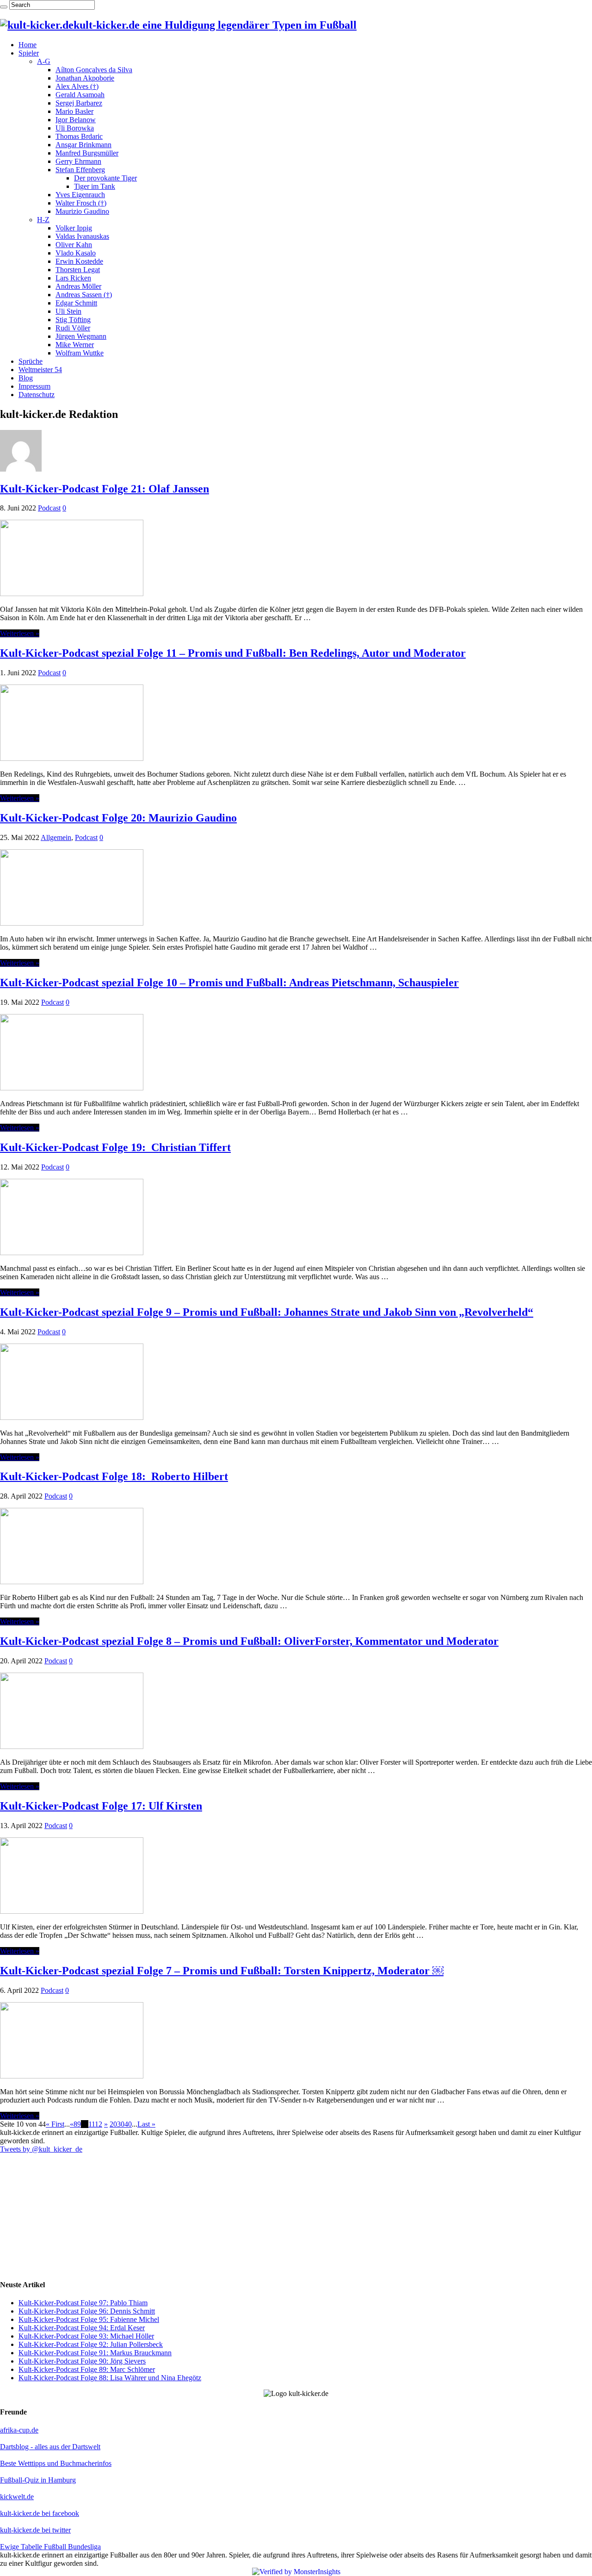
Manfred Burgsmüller (87, 153)
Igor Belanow (76, 120)
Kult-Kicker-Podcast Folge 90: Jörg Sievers (82, 2361)
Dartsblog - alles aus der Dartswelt (50, 2447)
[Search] (4, 7)
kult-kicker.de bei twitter (35, 2530)
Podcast (49, 508)
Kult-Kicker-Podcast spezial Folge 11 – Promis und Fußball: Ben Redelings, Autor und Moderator (233, 653)
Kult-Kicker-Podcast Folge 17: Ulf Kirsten (101, 1806)
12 (99, 2124)
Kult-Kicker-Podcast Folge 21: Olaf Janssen (105, 489)
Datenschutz (37, 395)
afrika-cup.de (19, 2430)
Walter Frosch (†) (81, 203)
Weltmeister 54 (40, 370)
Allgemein (56, 837)
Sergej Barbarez (79, 103)
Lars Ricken (73, 278)
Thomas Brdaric (79, 136)
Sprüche (31, 361)
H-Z (43, 220)
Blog (26, 378)
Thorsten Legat (78, 270)
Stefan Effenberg (80, 170)
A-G (44, 61)
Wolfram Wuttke (80, 353)
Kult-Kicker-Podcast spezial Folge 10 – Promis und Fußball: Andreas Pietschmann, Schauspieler (229, 983)
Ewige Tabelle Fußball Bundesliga (50, 2547)
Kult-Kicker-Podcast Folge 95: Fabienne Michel (89, 2319)
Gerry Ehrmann (78, 161)
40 (128, 2124)
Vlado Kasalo (76, 253)
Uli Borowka (75, 128)
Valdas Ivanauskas (82, 236)
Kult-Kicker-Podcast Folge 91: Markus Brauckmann (95, 2353)
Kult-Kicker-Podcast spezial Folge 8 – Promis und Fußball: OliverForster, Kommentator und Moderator (249, 1641)
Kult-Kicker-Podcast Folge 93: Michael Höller (86, 2336)
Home (28, 45)
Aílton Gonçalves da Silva (94, 70)
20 (113, 2124)
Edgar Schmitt (76, 303)
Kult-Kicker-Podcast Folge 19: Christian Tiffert (115, 1147)
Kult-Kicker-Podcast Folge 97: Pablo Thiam (83, 2303)
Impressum (34, 386)
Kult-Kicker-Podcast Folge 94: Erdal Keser (82, 2328)
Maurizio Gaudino (82, 211)
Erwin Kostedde (79, 261)
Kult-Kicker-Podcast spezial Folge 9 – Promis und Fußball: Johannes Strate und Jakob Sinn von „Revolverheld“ (267, 1312)
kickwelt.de (17, 2497)
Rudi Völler (73, 328)
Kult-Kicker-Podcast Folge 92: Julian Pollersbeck (91, 2344)
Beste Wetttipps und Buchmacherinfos (56, 2463)
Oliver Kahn (74, 245)
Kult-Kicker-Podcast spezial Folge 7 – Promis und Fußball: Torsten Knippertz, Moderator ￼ (222, 1971)
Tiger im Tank (95, 186)
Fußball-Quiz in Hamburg (38, 2480)
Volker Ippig (74, 228)
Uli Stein (68, 311)
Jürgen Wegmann (81, 336)
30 (121, 2124)
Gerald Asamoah (80, 95)
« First (55, 2124)
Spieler (29, 53)
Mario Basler (74, 111)
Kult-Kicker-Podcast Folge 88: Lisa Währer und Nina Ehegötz (110, 2378)
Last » (146, 2124)
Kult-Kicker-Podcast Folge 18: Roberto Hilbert (114, 1476)
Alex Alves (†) (77, 86)
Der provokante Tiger (105, 178)
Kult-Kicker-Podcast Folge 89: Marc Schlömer (87, 2369)
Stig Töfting (73, 320)
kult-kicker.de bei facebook (40, 2513)
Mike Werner (75, 345)
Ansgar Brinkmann (83, 145)
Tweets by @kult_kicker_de (41, 2149)
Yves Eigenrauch (80, 195)
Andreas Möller (78, 286)
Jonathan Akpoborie (85, 78)
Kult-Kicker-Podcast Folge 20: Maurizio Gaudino (118, 818)
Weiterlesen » (20, 633)
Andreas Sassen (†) (84, 295)
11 (92, 2124)
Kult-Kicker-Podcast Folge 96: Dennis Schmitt (87, 2311)
